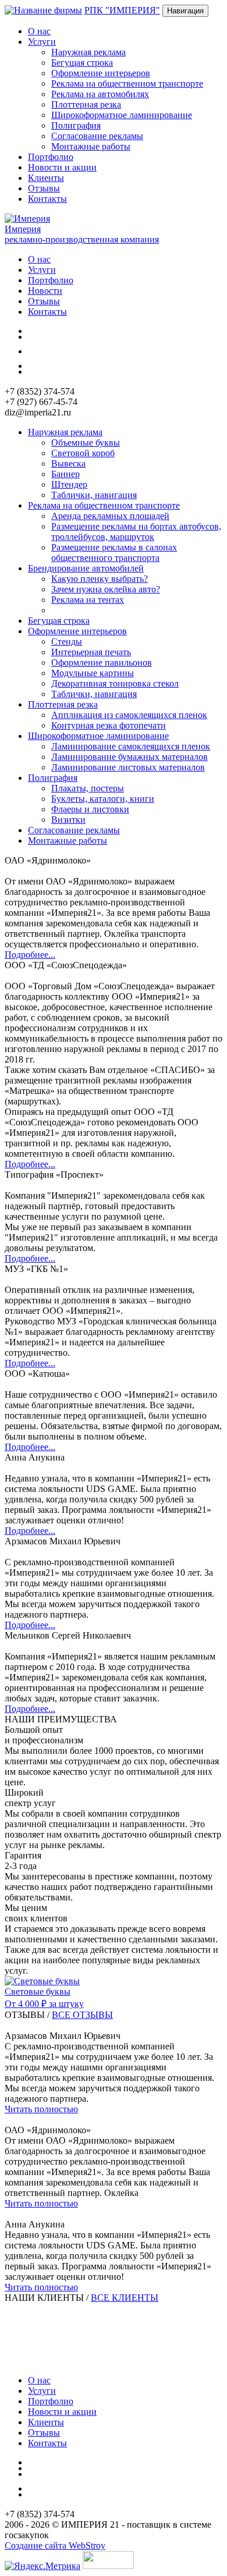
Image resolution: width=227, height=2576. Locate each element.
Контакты (47, 199)
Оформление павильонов (102, 662)
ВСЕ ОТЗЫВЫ (82, 2015)
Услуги (42, 270)
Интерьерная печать (91, 652)
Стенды (67, 642)
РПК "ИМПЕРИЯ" (122, 10)
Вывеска (68, 463)
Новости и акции (62, 167)
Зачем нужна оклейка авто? (106, 589)
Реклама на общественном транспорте (127, 84)
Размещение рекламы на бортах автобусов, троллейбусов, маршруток (136, 532)
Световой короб (83, 453)
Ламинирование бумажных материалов (130, 757)
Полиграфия (76, 125)
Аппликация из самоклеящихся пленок (129, 715)
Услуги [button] (42, 42)
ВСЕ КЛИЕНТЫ (125, 2298)
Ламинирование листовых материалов (128, 767)
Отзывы (44, 188)
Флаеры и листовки (90, 809)
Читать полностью (41, 2109)
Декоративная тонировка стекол (115, 683)
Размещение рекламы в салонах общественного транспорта (114, 552)
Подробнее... (30, 955)
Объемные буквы (86, 443)
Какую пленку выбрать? (100, 579)
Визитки (68, 820)
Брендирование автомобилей (86, 568)
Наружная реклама (88, 52)
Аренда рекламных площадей (110, 516)
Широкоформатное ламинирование (122, 115)
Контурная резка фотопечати (109, 725)
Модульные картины (93, 673)
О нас (39, 31)
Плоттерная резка (86, 104)
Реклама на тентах (88, 600)
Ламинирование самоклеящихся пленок (131, 746)
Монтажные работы (91, 146)
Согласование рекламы (97, 136)
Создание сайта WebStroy (55, 2545)
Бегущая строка (82, 63)
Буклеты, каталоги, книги (103, 799)
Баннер (65, 474)
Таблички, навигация (94, 495)
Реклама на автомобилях (100, 94)
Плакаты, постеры (88, 788)
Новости (45, 291)
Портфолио (51, 157)
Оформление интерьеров (101, 73)
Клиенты (46, 178)
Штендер (69, 484)
